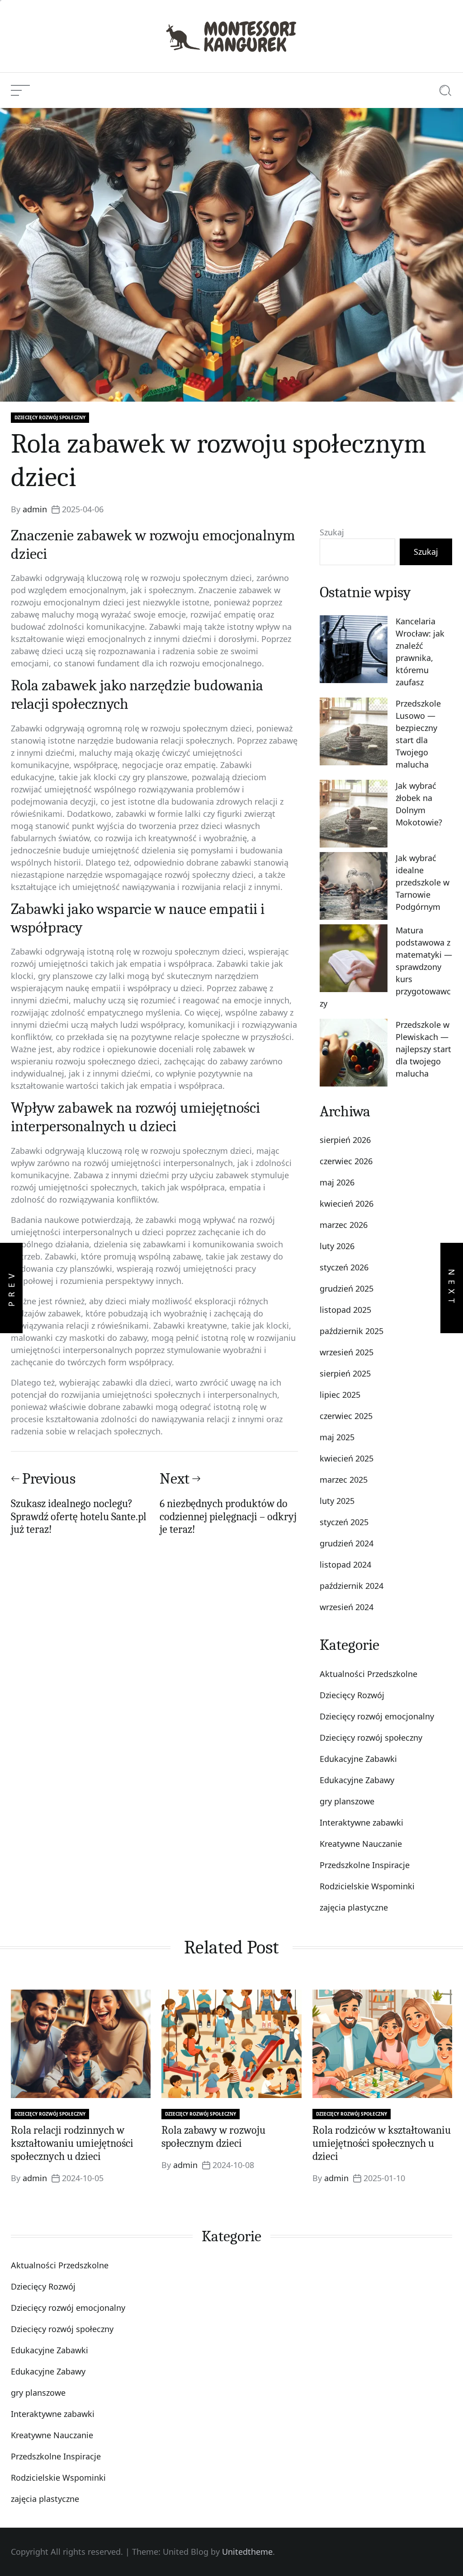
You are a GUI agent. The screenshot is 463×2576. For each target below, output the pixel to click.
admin (35, 509)
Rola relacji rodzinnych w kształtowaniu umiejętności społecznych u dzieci (72, 2143)
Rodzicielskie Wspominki (367, 1886)
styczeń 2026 (344, 1267)
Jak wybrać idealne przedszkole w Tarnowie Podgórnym (423, 882)
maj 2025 (337, 1437)
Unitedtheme (247, 2552)
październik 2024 (352, 1586)
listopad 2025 (345, 1310)
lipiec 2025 (340, 1395)
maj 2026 (337, 1182)
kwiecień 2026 (347, 1204)
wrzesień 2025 (347, 1352)
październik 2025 (352, 1331)
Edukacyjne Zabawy (357, 1780)
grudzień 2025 (347, 1288)
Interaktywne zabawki (361, 1822)
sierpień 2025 (345, 1373)
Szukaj (332, 532)
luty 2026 (337, 1246)
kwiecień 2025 (347, 1458)
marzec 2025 (344, 1480)
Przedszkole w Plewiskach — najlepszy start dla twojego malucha (423, 1049)
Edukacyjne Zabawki (358, 1759)
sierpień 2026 (345, 1140)
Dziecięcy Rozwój (352, 1695)
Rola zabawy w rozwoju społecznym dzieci (213, 2137)
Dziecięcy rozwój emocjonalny (377, 1716)
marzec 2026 (344, 1225)
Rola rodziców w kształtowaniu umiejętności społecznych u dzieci (382, 2143)
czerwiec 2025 (346, 1416)
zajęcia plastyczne (354, 1907)
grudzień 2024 (347, 1543)
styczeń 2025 (344, 1522)
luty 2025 (337, 1501)
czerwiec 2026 (346, 1161)
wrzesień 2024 (347, 1607)
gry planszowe (347, 1801)
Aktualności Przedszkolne (369, 1674)
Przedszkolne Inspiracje (365, 1865)
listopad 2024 (345, 1564)
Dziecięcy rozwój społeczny (50, 417)
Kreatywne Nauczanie (361, 1844)
